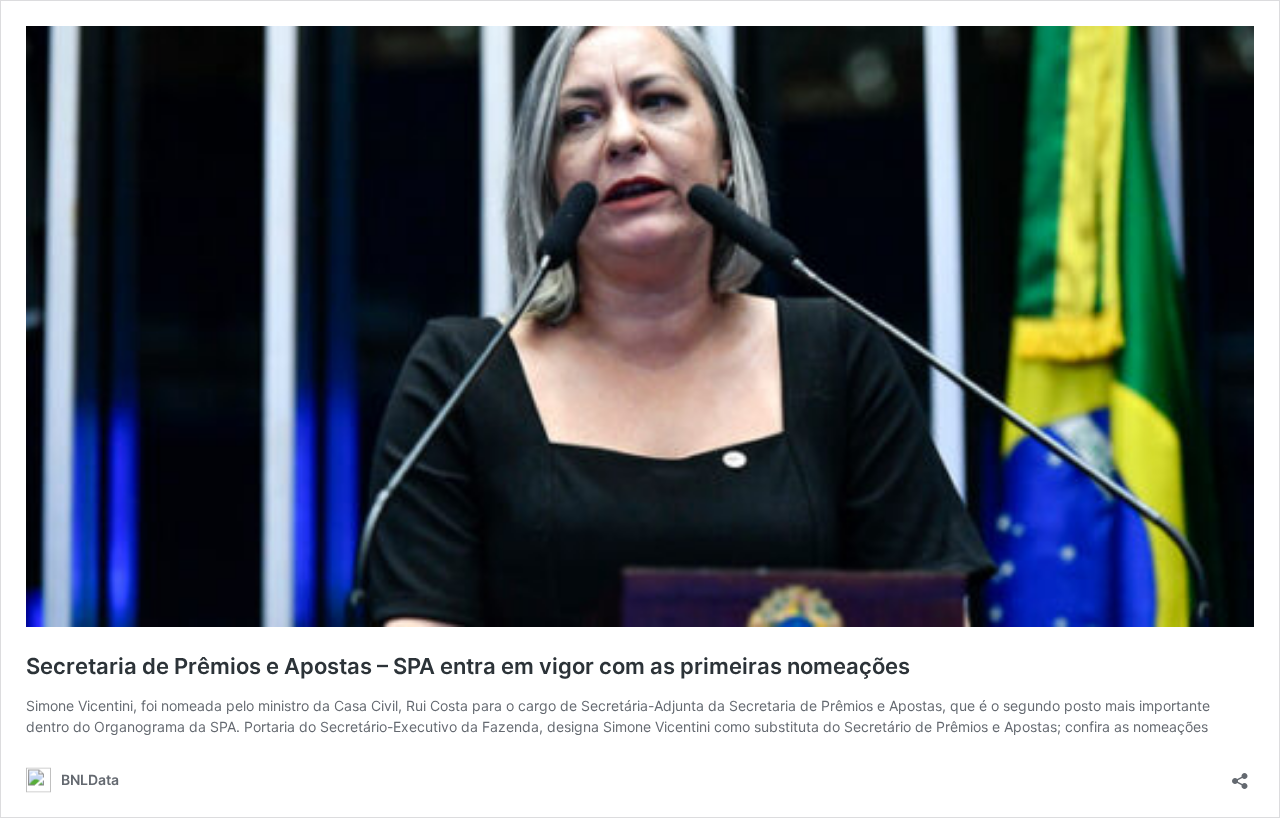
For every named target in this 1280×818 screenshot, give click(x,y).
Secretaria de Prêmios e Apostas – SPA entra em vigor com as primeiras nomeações (468, 666)
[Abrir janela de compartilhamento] (1240, 774)
